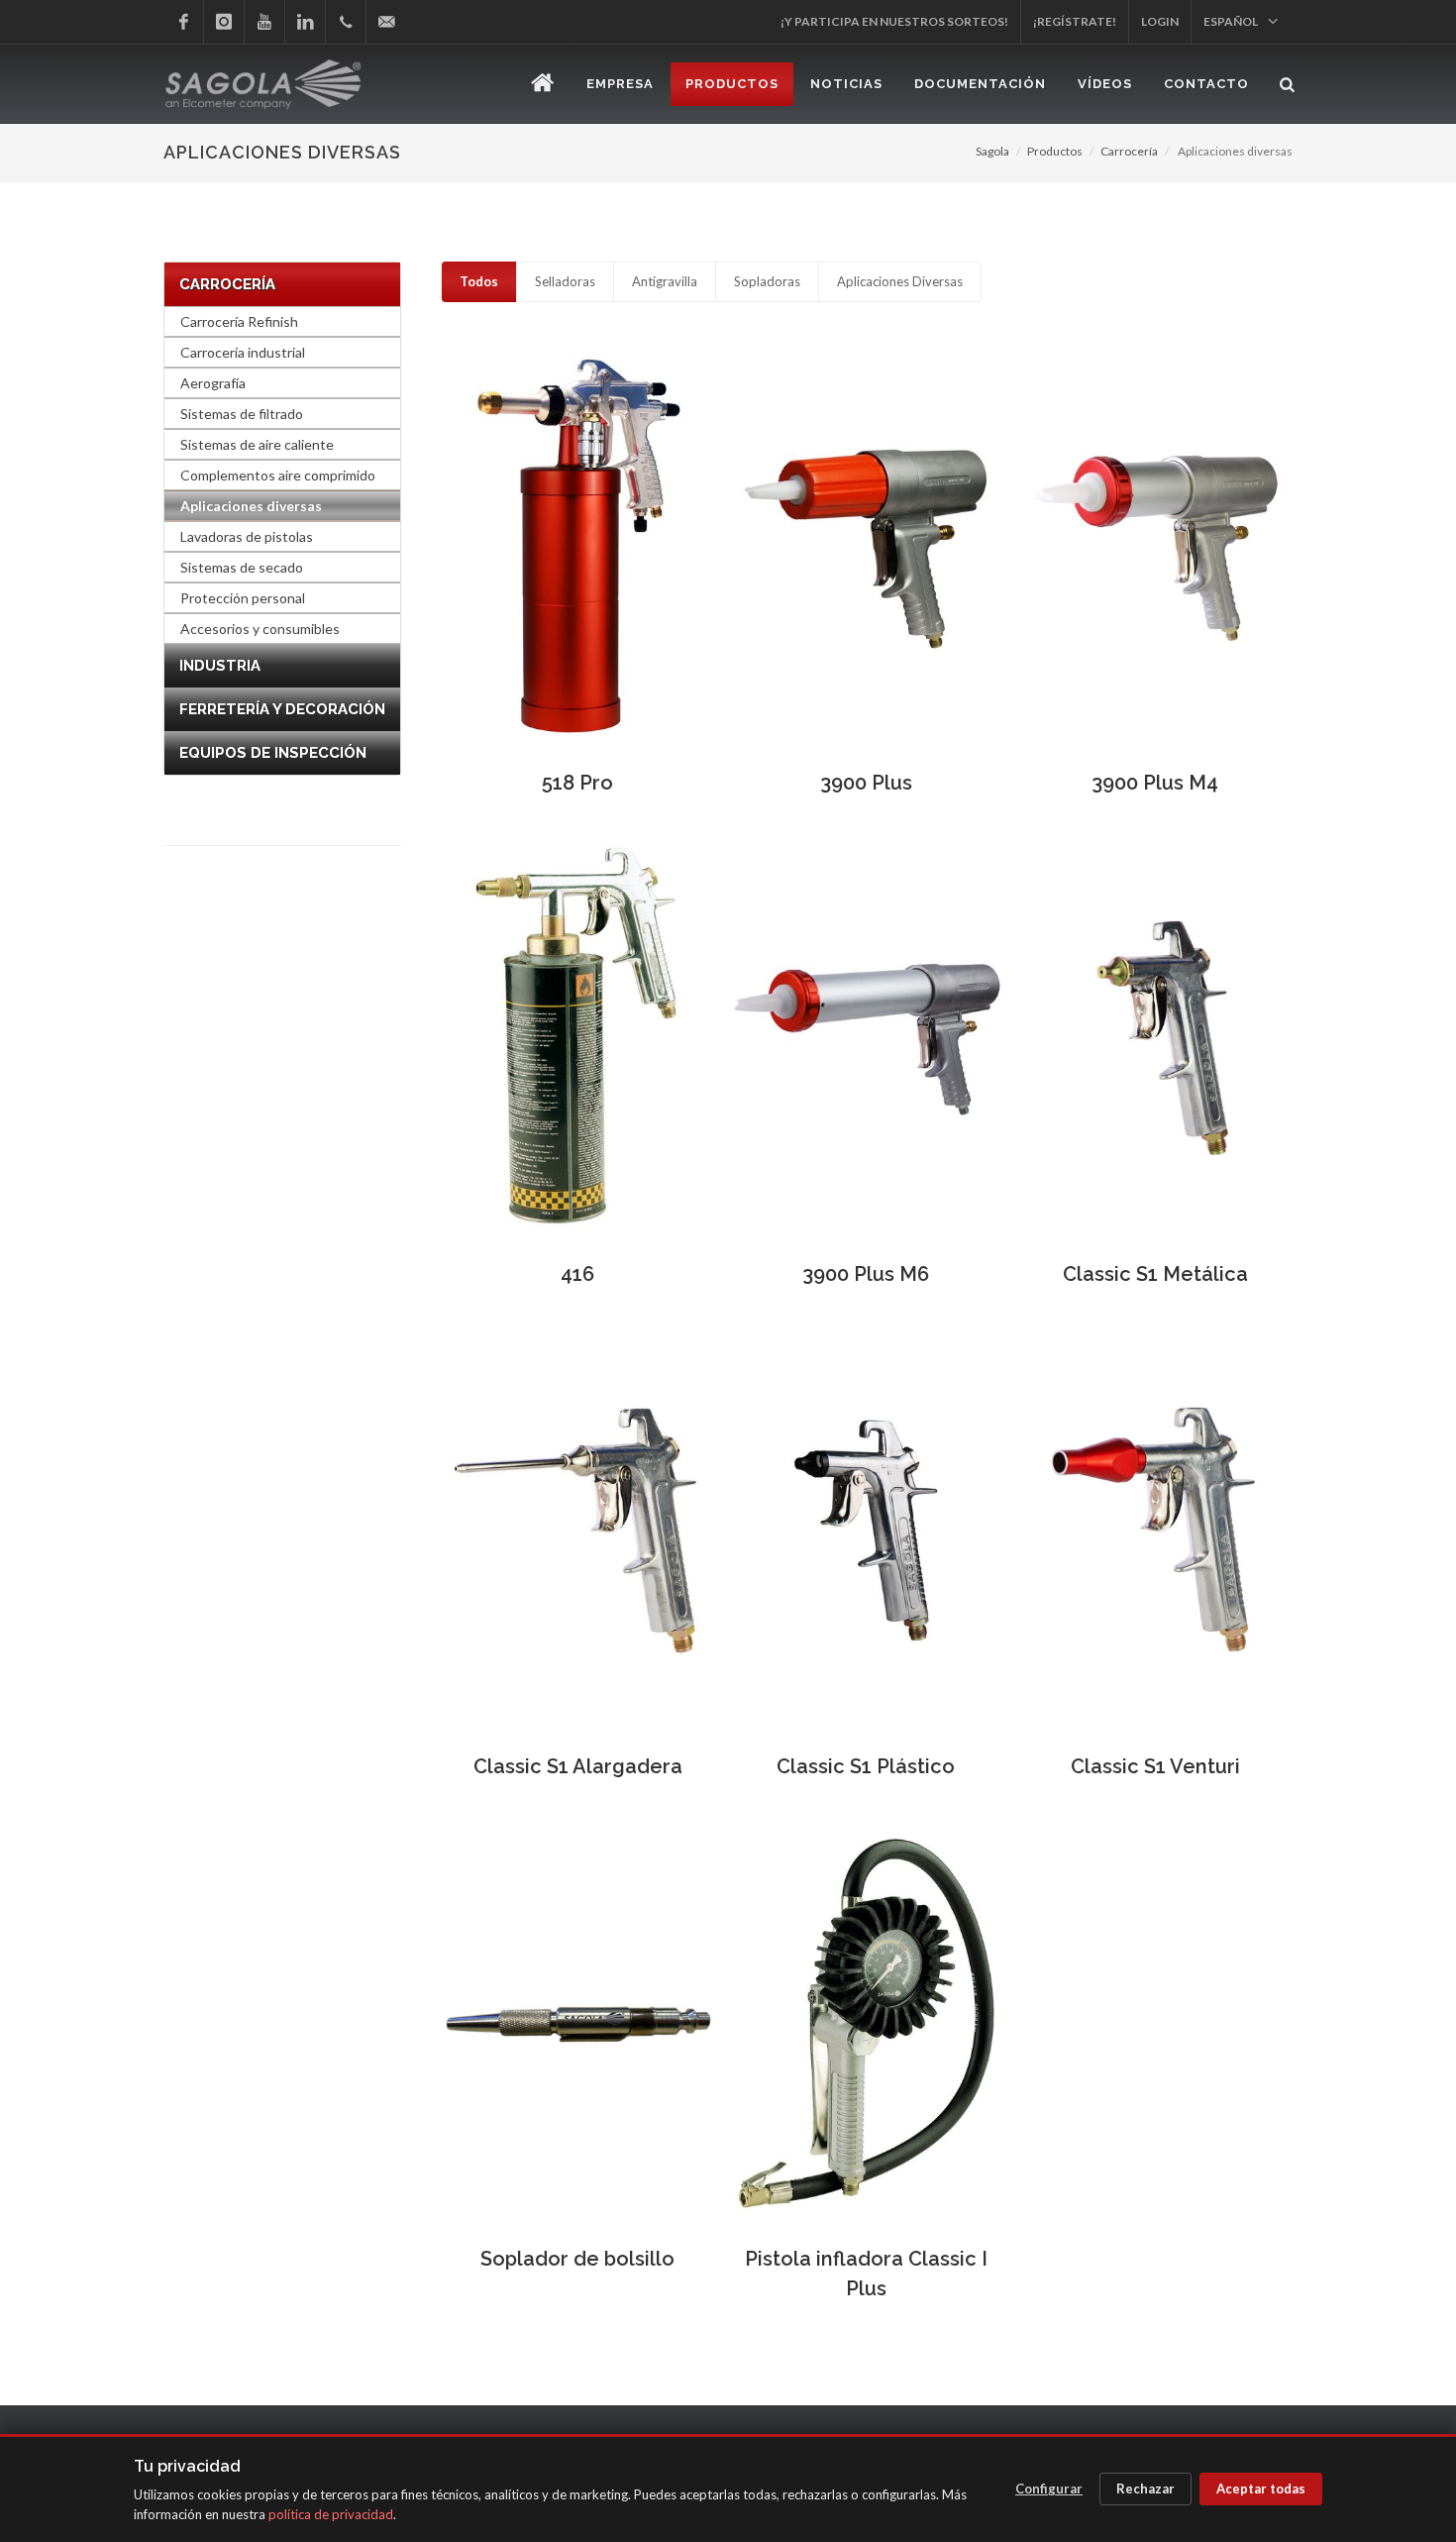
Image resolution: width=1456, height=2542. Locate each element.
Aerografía (213, 383)
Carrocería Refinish (239, 321)
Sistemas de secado (242, 567)
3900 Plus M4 (1155, 783)
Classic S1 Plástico (866, 1766)
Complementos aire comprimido (278, 475)
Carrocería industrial (243, 352)
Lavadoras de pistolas (247, 536)
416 (577, 1274)
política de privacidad (331, 2514)
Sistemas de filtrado (242, 414)
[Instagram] (224, 22)
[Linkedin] (305, 22)
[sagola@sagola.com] (386, 22)
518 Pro (577, 783)
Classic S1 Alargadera (578, 1766)
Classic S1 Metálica (1155, 1274)
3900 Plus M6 (866, 1274)
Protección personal (243, 598)
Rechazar (1145, 2489)
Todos (479, 281)
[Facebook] (183, 22)
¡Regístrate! (1075, 21)
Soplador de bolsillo (577, 2259)
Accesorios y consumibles (260, 629)
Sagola (992, 151)
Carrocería (1129, 151)
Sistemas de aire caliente (257, 444)
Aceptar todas (1261, 2489)
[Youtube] (264, 22)
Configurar (1049, 2489)
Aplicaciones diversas (251, 506)
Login (1160, 21)
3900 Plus (866, 783)
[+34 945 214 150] (346, 22)
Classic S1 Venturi (1155, 1766)
